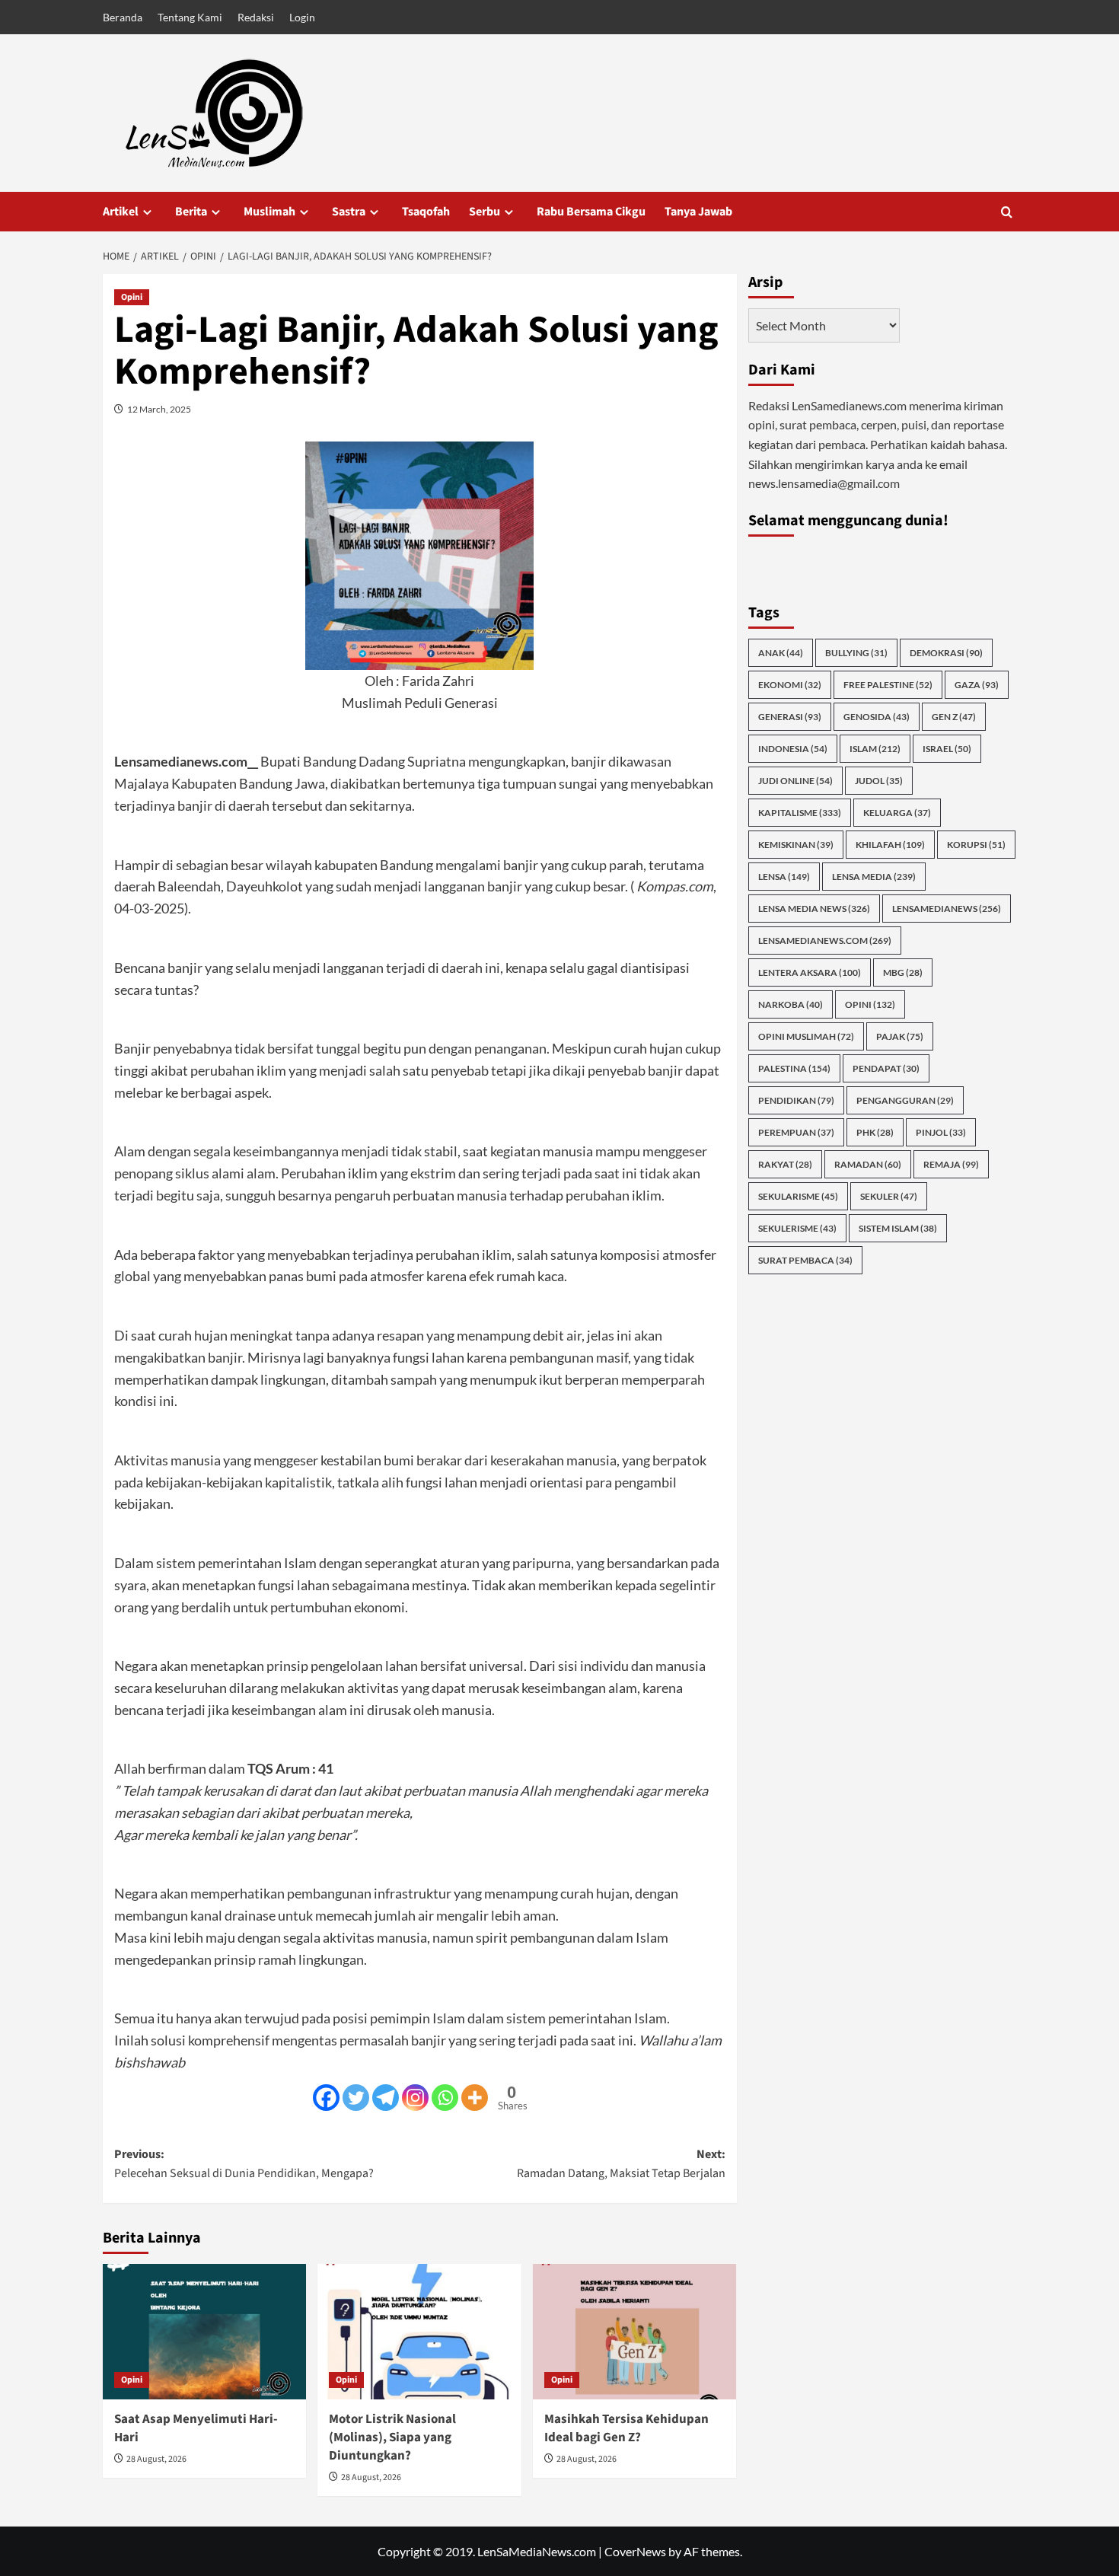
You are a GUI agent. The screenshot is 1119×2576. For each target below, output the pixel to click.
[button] (1007, 212)
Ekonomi (790, 685)
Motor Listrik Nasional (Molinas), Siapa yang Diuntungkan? (392, 2437)
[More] (475, 2098)
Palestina (794, 1068)
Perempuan (796, 1132)
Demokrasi (946, 653)
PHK (875, 1132)
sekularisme (798, 1196)
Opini (132, 297)
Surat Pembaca (805, 1260)
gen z (954, 717)
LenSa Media (874, 877)
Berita (191, 212)
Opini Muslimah (806, 1036)
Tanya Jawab (698, 212)
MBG (903, 972)
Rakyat (785, 1164)
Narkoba (791, 1004)
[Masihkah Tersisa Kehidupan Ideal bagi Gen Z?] (634, 2332)
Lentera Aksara (810, 972)
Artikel (121, 212)
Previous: (244, 2164)
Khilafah (890, 845)
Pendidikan (796, 1100)
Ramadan (868, 1164)
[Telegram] (386, 2098)
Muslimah (269, 212)
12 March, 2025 (159, 409)
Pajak (900, 1036)
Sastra (349, 212)
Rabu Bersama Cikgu (591, 212)
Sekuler (889, 1196)
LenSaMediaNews (947, 909)
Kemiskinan (796, 845)
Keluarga (897, 813)
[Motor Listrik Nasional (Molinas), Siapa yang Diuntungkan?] (419, 2332)
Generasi (790, 717)
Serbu (485, 212)
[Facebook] (326, 2098)
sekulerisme (797, 1228)
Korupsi (976, 845)
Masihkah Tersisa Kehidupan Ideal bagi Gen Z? (626, 2428)
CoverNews (635, 2551)
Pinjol (941, 1132)
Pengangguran (905, 1100)
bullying (856, 653)
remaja (951, 1164)
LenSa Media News (814, 909)
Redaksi (256, 17)
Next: (621, 2164)
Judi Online (795, 781)
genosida (877, 717)
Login (302, 17)
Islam (875, 749)
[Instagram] (415, 2098)
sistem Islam (898, 1228)
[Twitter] (356, 2098)
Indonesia (793, 749)
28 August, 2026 (156, 2459)
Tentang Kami (190, 17)
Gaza (977, 685)
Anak (781, 653)
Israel (947, 749)
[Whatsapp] (445, 2098)
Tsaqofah (426, 212)
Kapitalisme (800, 813)
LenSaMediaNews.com (825, 940)
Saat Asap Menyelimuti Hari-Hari (196, 2428)
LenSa (784, 877)
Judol (879, 781)
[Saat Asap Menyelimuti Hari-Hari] (204, 2332)
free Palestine (888, 685)
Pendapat (886, 1068)
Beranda (123, 17)
